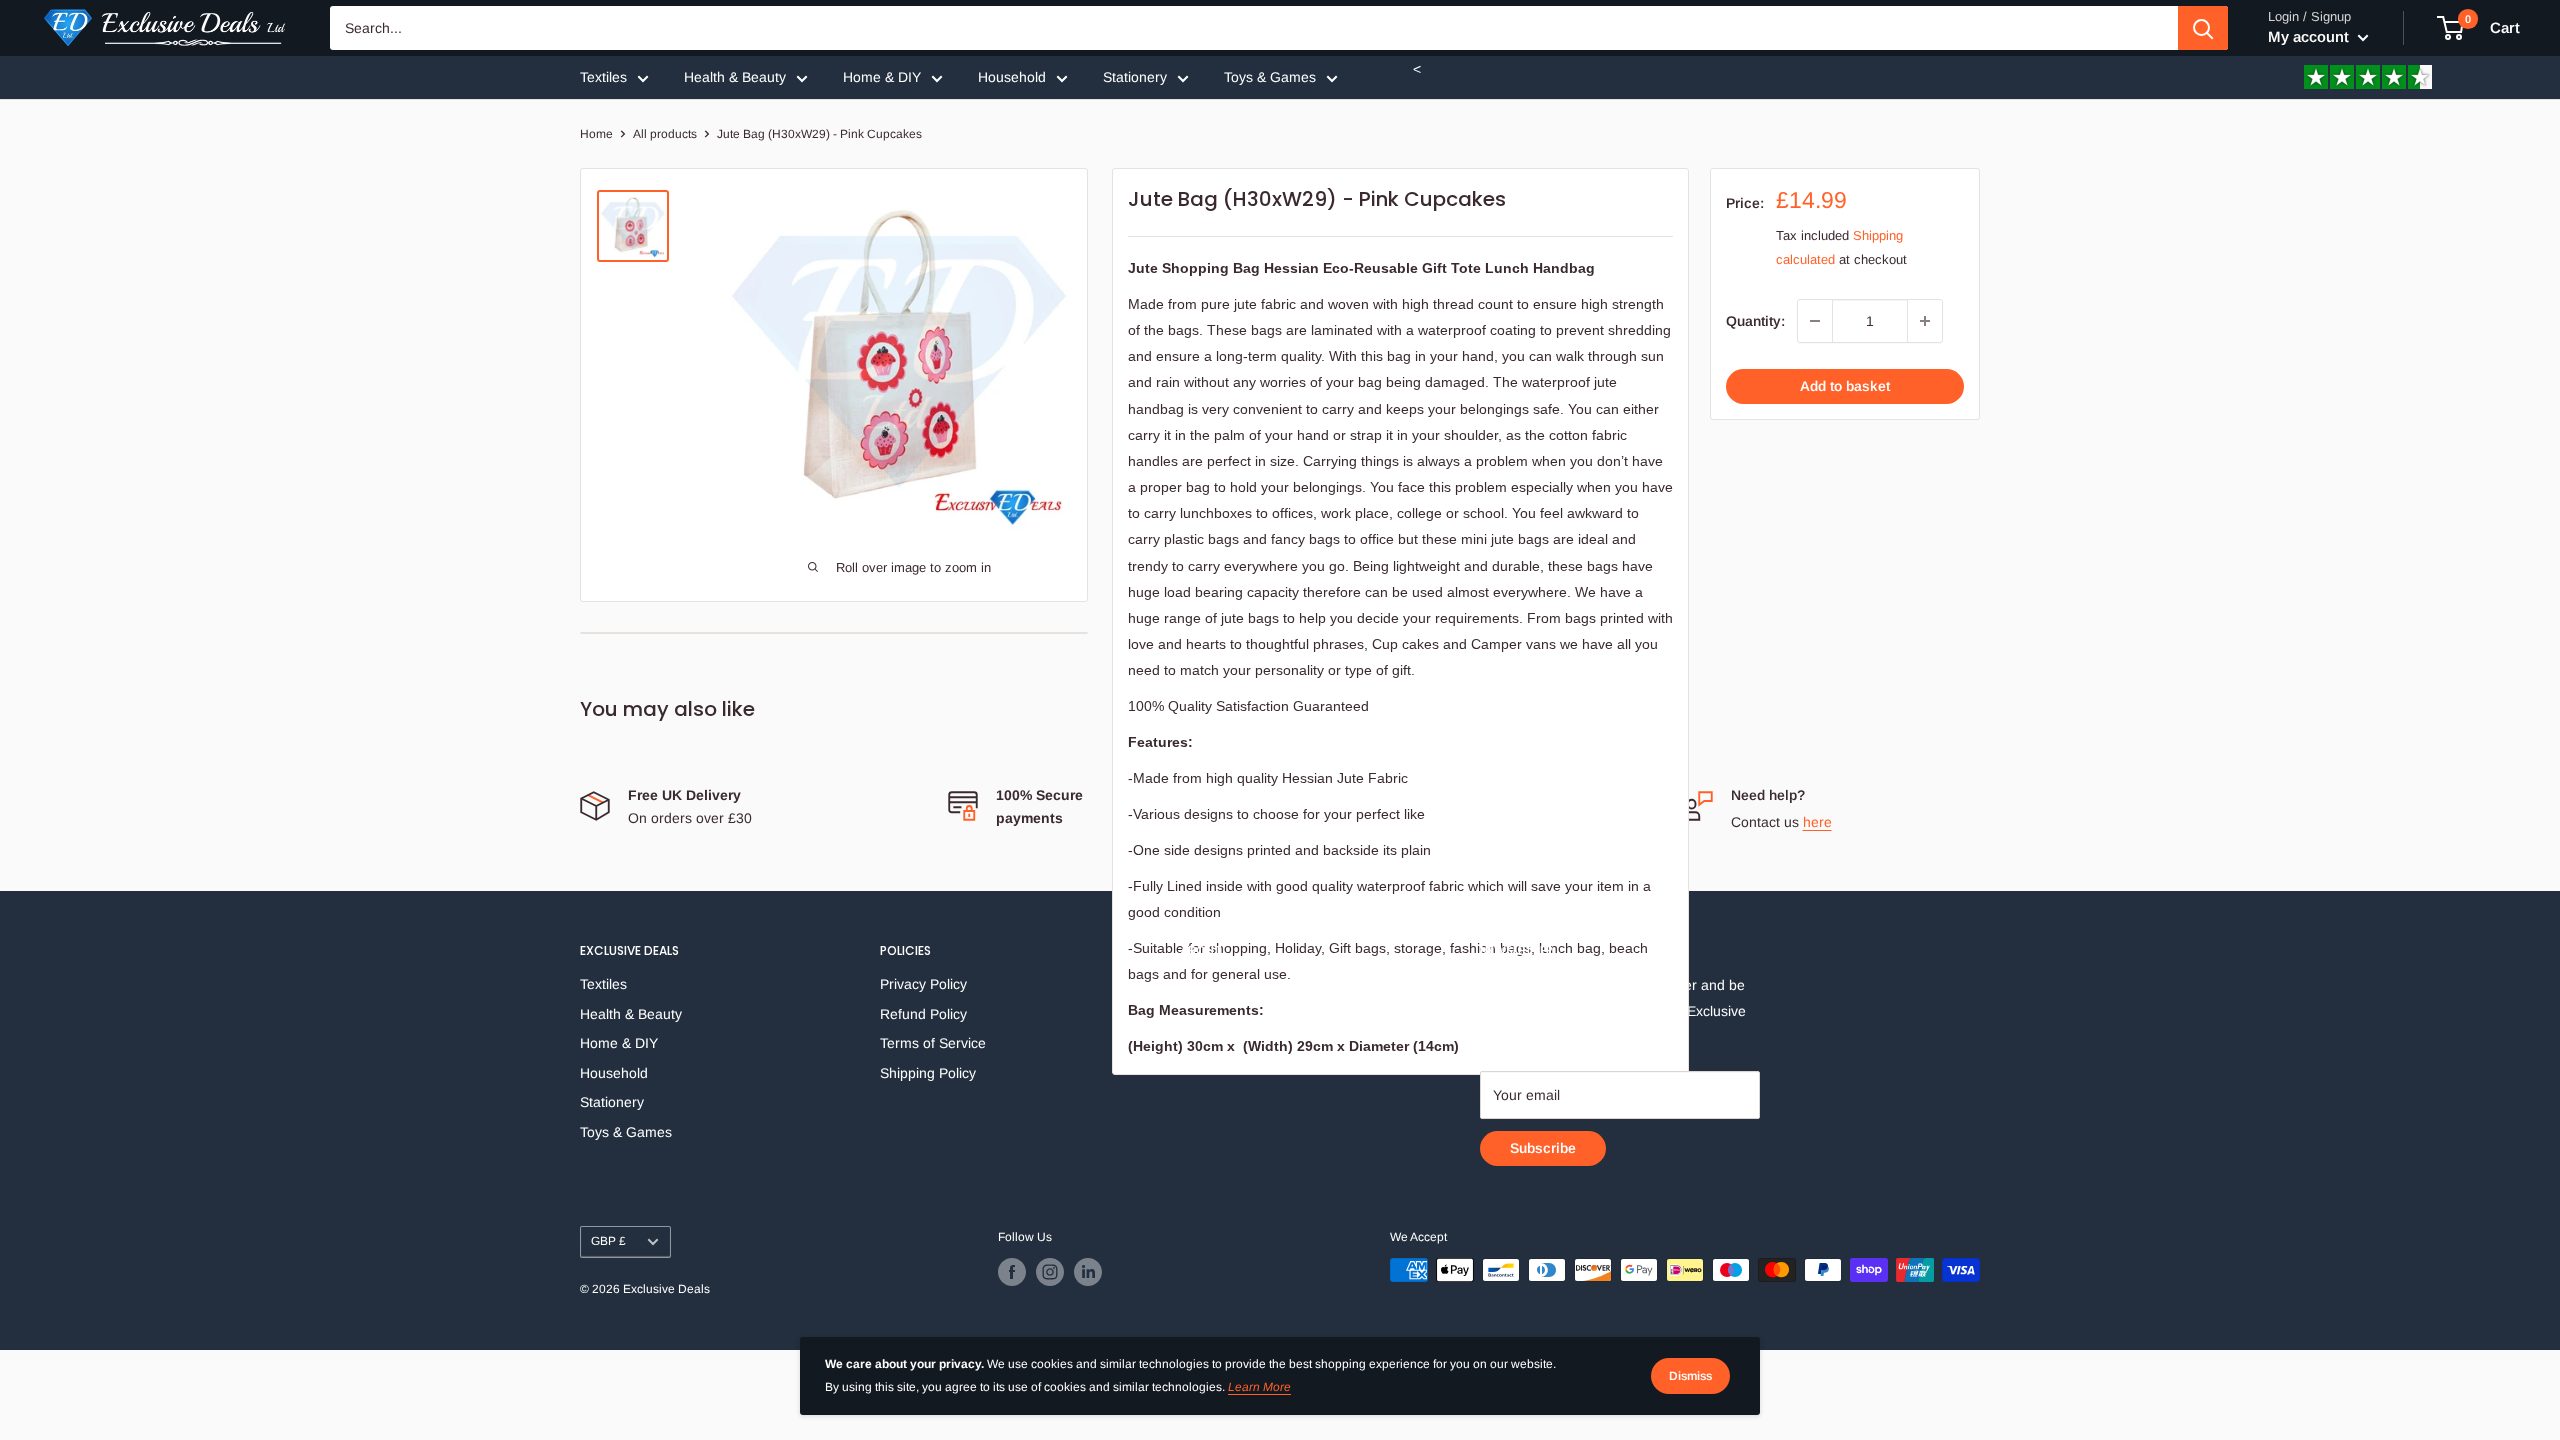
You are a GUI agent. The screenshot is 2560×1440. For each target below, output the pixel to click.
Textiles (603, 77)
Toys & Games (1270, 77)
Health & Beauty (735, 77)
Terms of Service (933, 1043)
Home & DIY (882, 77)
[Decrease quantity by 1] (1815, 321)
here (1817, 822)
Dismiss (1690, 1376)
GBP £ (608, 1241)
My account (2310, 36)
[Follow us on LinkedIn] (1088, 1272)
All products (665, 134)
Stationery (1135, 77)
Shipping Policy (928, 1073)
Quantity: (1755, 321)
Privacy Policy (923, 984)
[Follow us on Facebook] (1012, 1272)
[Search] (2203, 28)
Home (596, 134)
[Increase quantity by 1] (1925, 321)
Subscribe (1543, 1148)
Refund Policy (923, 1014)
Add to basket (1845, 386)
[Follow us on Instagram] (1050, 1272)
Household (1012, 77)
